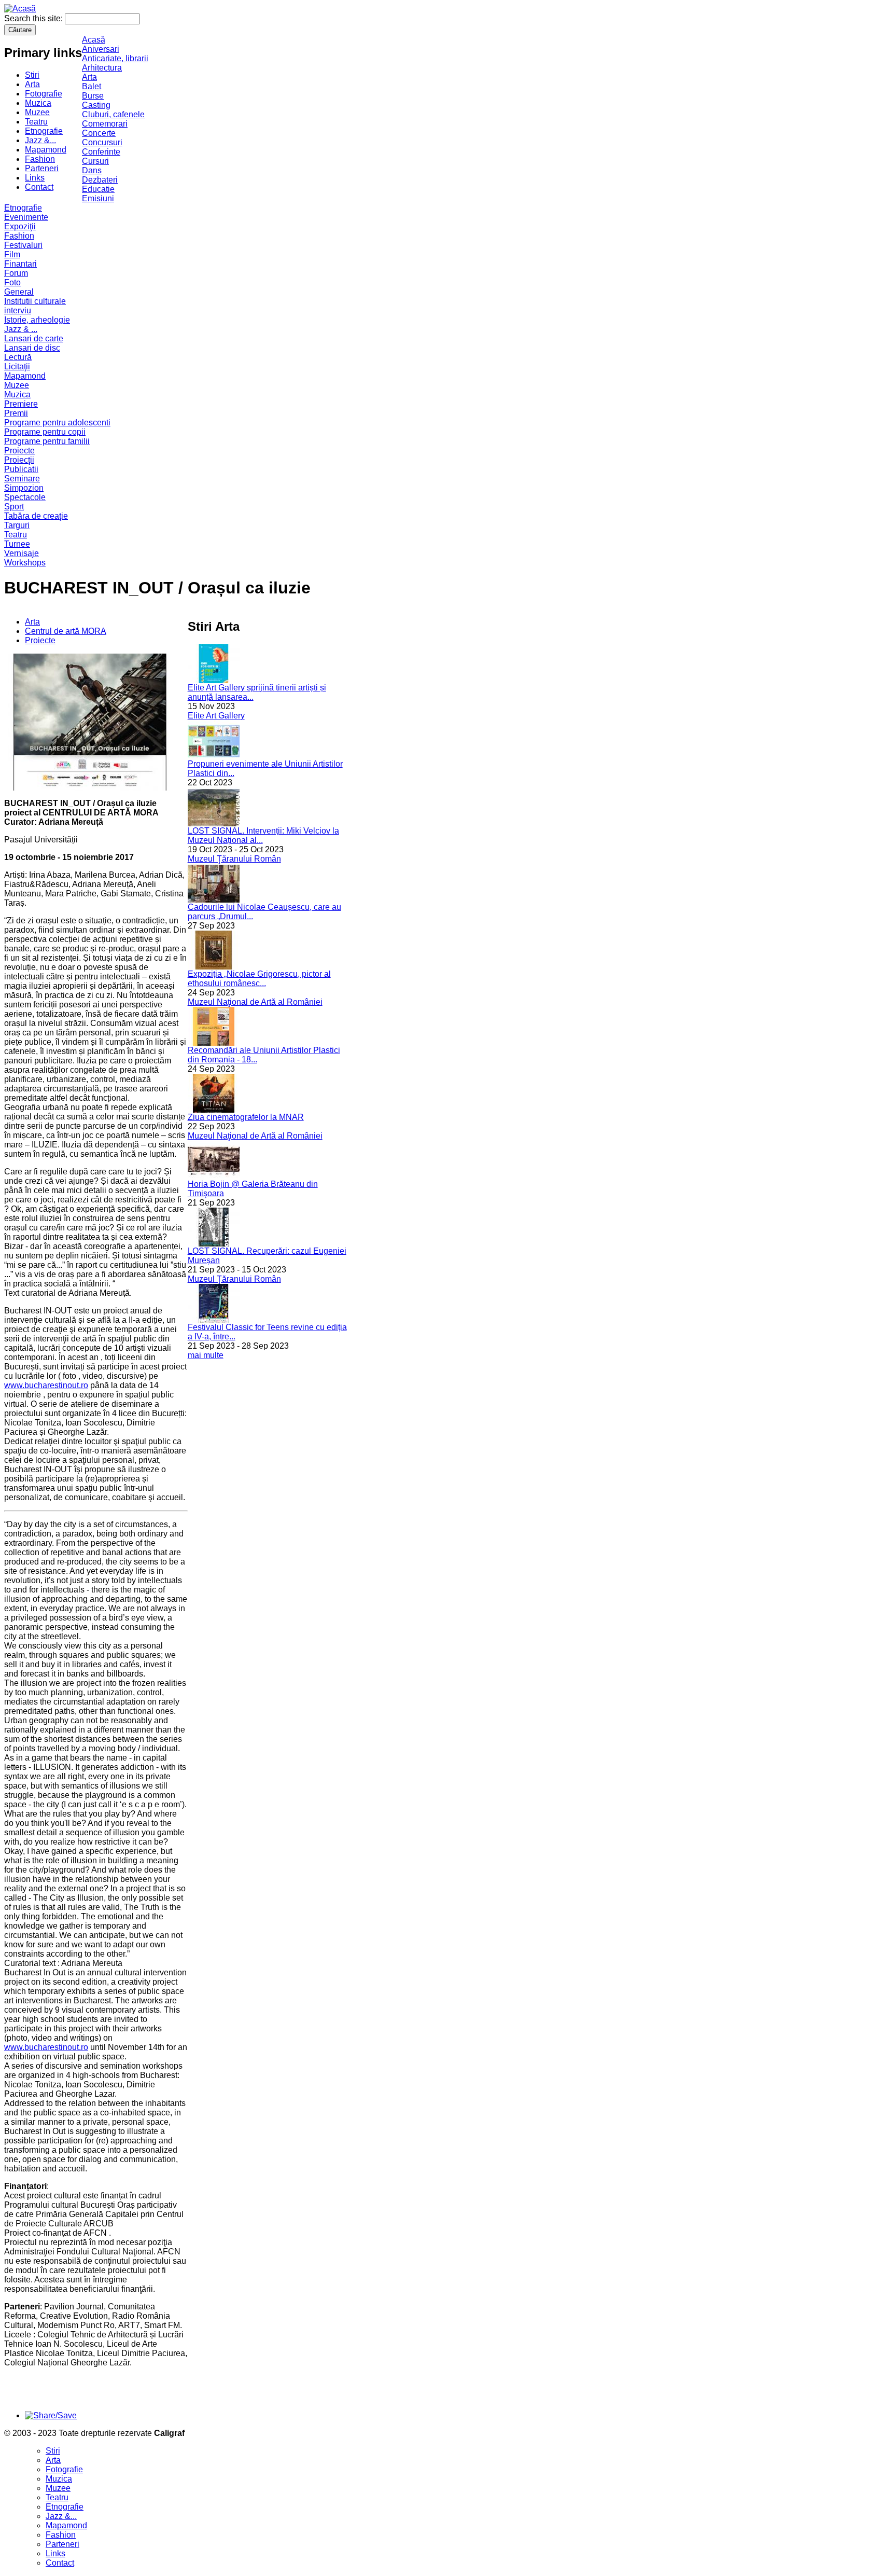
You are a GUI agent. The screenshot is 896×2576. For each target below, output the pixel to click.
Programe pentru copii (45, 432)
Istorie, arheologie (37, 320)
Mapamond (46, 150)
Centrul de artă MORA (66, 631)
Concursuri (102, 142)
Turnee (17, 544)
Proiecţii (19, 460)
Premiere (21, 404)
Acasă (94, 40)
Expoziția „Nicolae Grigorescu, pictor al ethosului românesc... (259, 979)
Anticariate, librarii (115, 58)
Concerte (99, 133)
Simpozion (24, 488)
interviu (18, 310)
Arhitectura (102, 68)
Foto (12, 282)
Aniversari (101, 49)
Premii (16, 413)
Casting (96, 105)
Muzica (38, 103)
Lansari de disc (32, 348)
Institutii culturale (35, 301)
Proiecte (19, 451)
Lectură (18, 357)
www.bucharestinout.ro (46, 1385)
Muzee (37, 112)
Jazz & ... (21, 329)
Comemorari (105, 124)
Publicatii (21, 469)
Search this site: (34, 18)
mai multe (206, 1355)
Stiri (32, 75)
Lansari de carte (34, 338)
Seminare (22, 479)
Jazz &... (40, 140)
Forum (16, 273)
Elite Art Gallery (216, 716)
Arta (32, 84)
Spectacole (25, 497)
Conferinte (101, 152)
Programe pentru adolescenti (57, 423)
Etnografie (44, 131)
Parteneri (42, 168)
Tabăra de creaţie (36, 516)
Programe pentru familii (47, 441)
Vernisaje (22, 553)
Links (35, 178)
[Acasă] (20, 9)
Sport (14, 507)
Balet (92, 86)
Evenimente (26, 217)
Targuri (17, 525)
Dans (92, 170)
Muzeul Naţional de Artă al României (255, 1002)
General (19, 292)
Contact (39, 187)
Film (12, 254)
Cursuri (95, 161)
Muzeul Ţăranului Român (234, 859)
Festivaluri (23, 245)
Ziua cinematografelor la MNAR (246, 1117)
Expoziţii (20, 226)
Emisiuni (98, 198)
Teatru (36, 122)
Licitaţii (17, 366)
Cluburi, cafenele (113, 114)
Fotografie (44, 94)
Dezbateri (100, 180)
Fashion (40, 159)
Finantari (20, 264)
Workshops (25, 563)
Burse (93, 96)
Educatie (98, 189)
